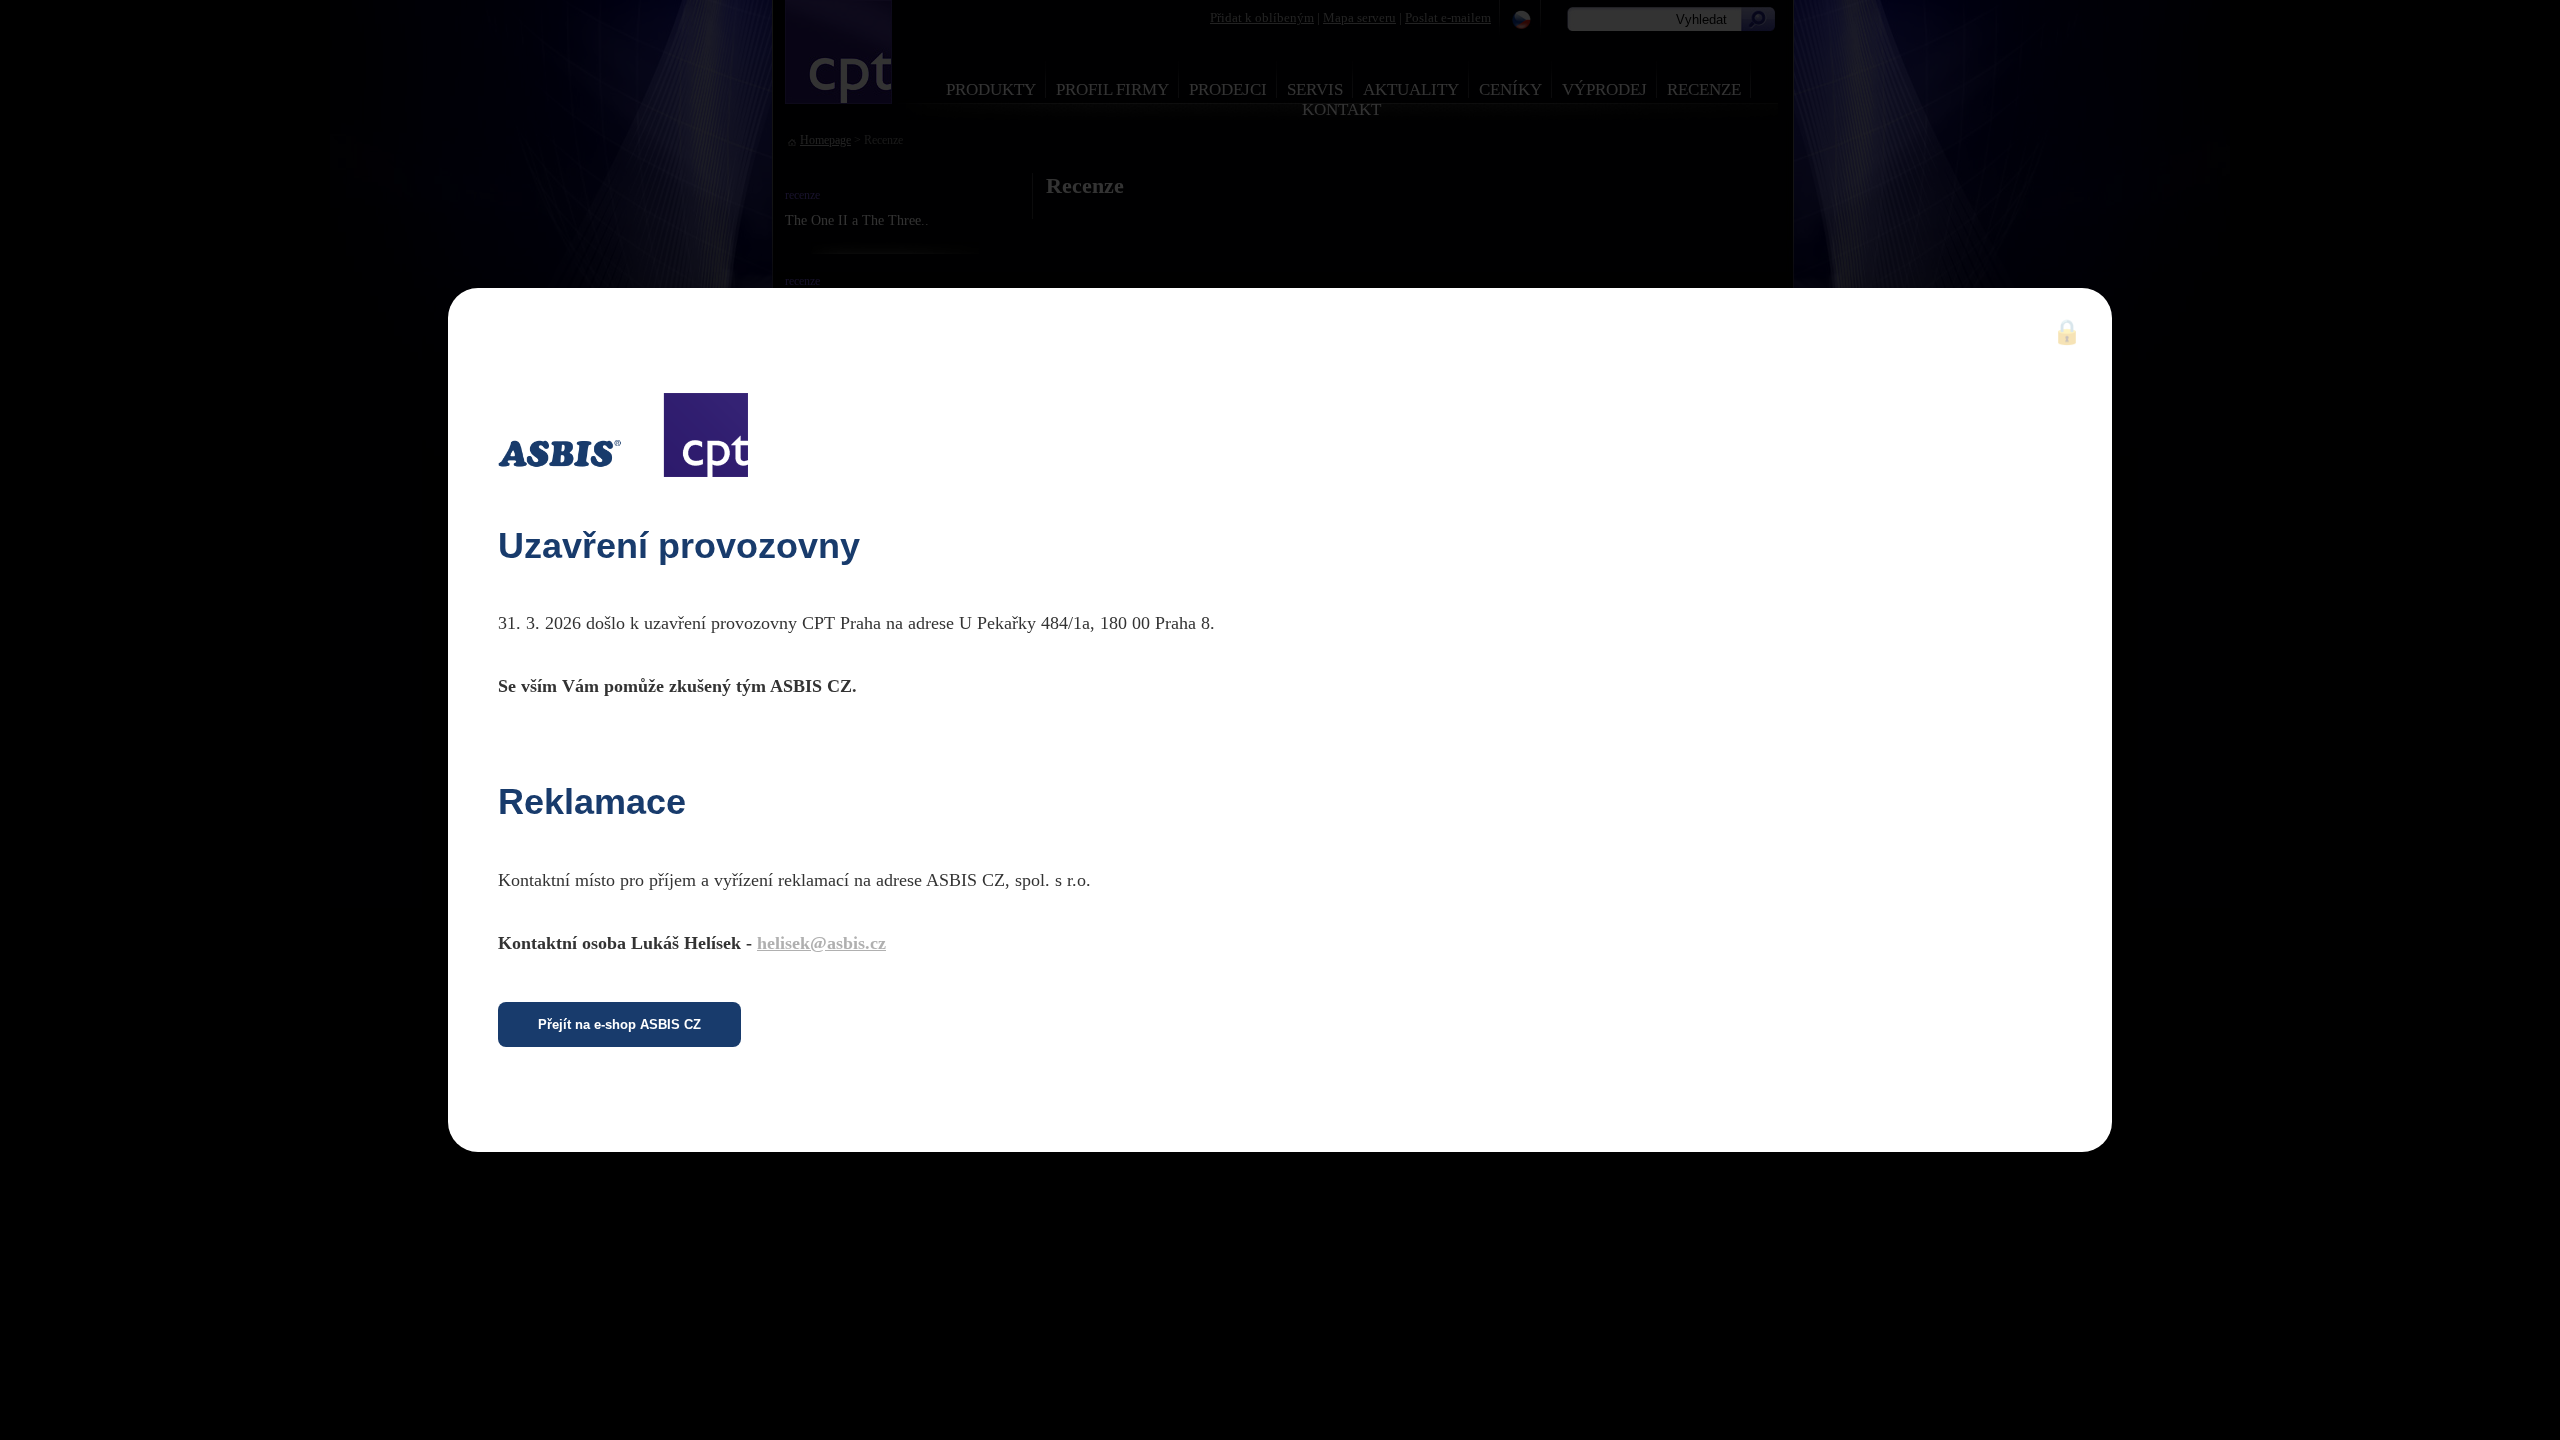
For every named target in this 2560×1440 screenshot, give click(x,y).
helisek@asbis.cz (821, 943)
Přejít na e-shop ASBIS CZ (619, 1024)
